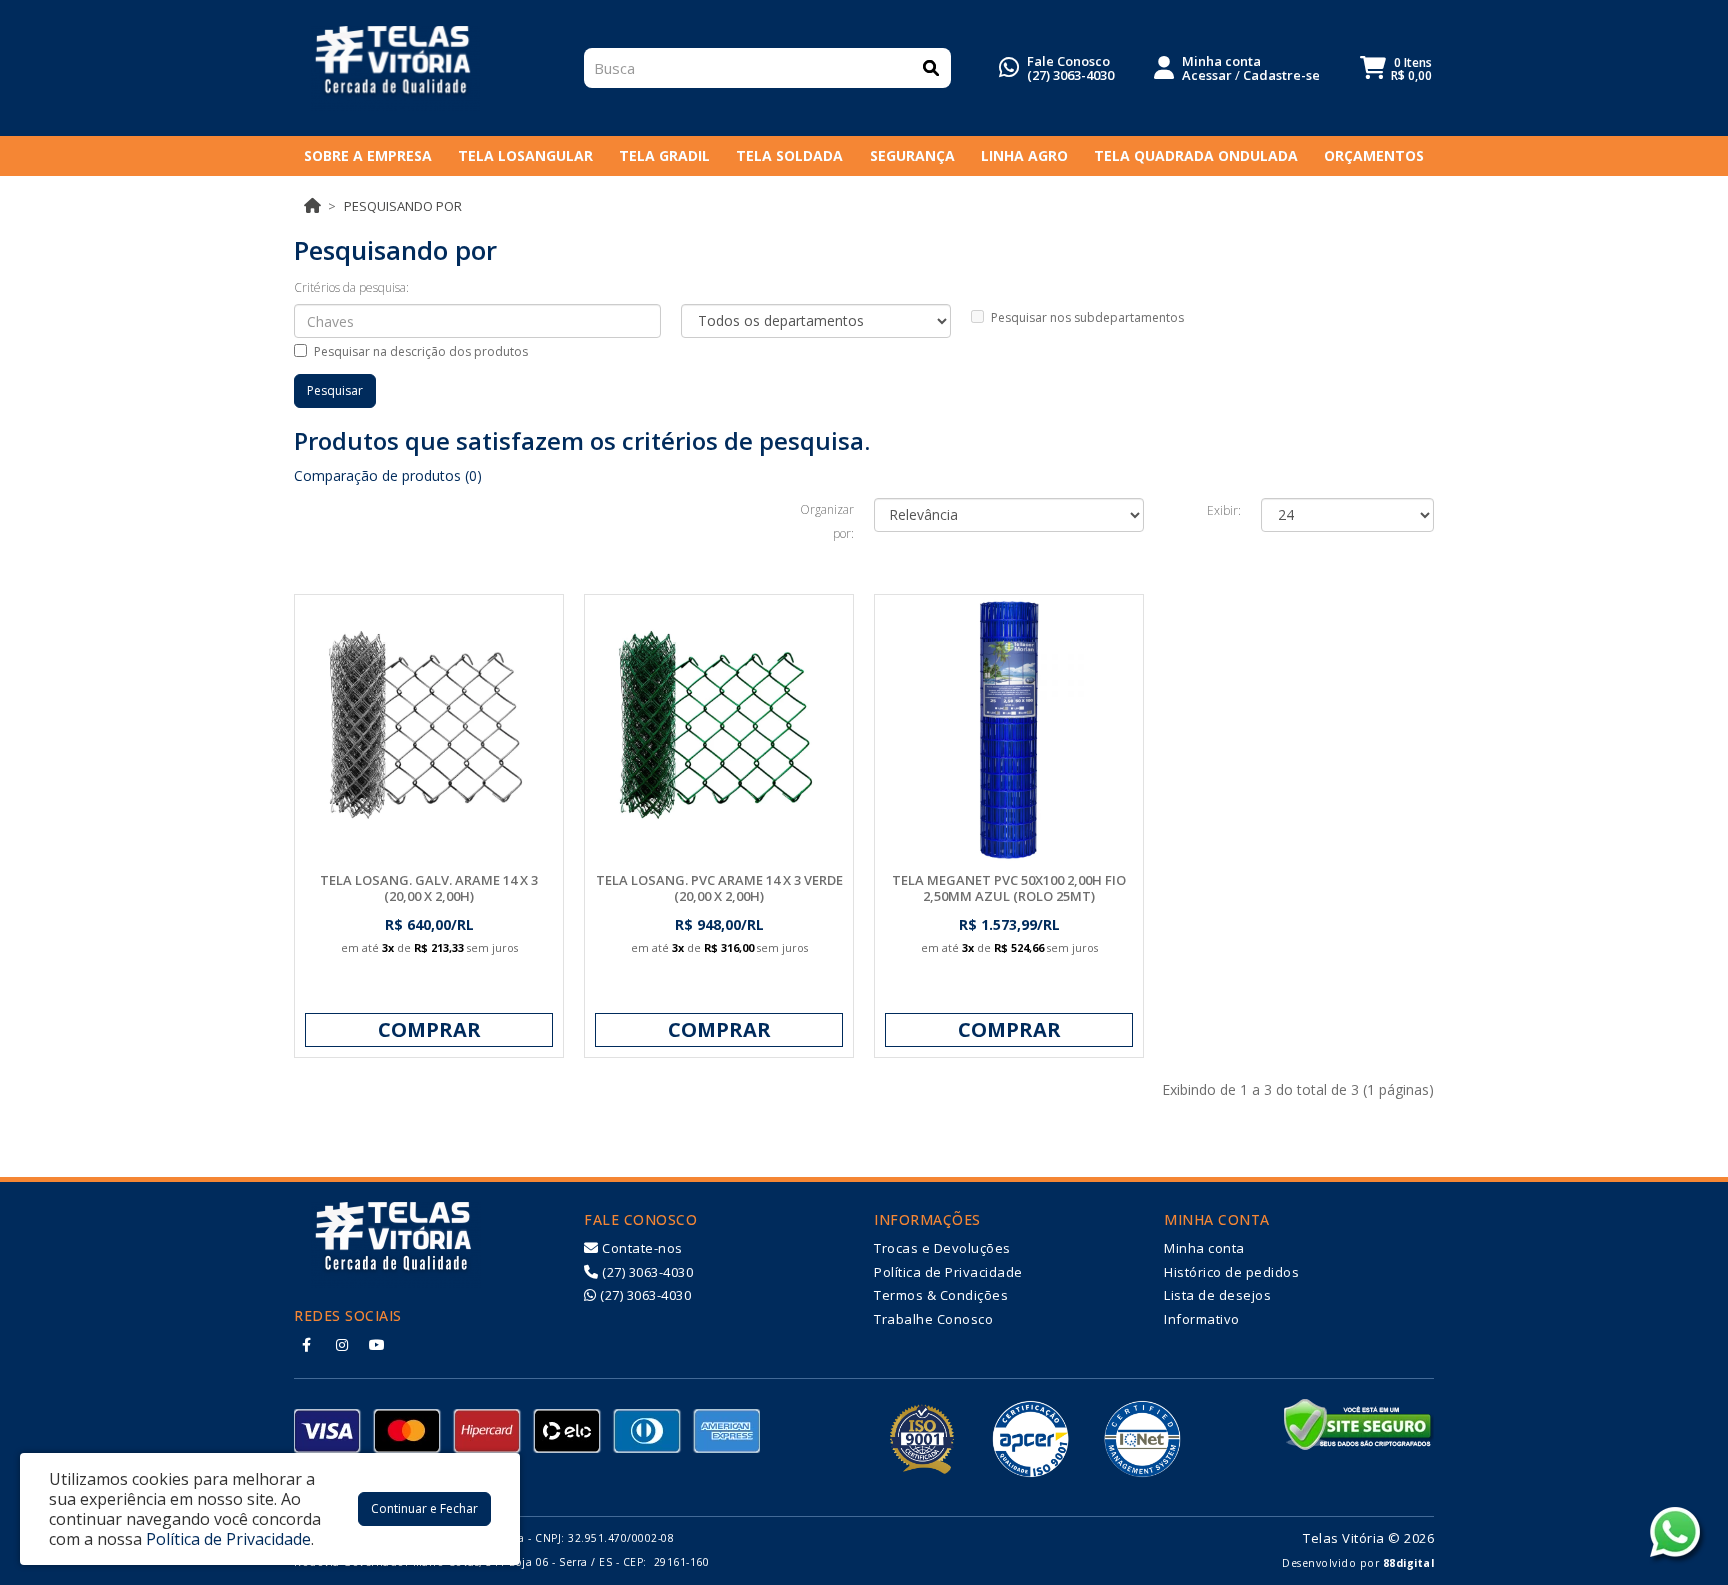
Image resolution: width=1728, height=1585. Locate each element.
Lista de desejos (1217, 1295)
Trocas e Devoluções (942, 1248)
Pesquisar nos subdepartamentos (1087, 317)
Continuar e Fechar (424, 1508)
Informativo (1202, 1319)
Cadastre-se (1281, 75)
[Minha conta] (1164, 66)
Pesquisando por (403, 206)
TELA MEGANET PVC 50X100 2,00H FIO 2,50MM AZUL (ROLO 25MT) (1009, 888)
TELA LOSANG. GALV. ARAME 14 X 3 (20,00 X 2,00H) (429, 888)
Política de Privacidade (948, 1272)
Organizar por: (827, 521)
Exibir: (1224, 510)
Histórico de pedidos (1231, 1272)
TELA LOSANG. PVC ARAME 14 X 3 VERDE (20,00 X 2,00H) (719, 888)
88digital (1409, 1563)
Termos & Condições (941, 1295)
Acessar (1207, 75)
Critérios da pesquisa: (351, 287)
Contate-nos (641, 1248)
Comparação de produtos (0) (388, 475)
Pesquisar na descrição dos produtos (421, 351)
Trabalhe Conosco (933, 1319)
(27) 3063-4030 (1070, 75)
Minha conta (1204, 1248)
